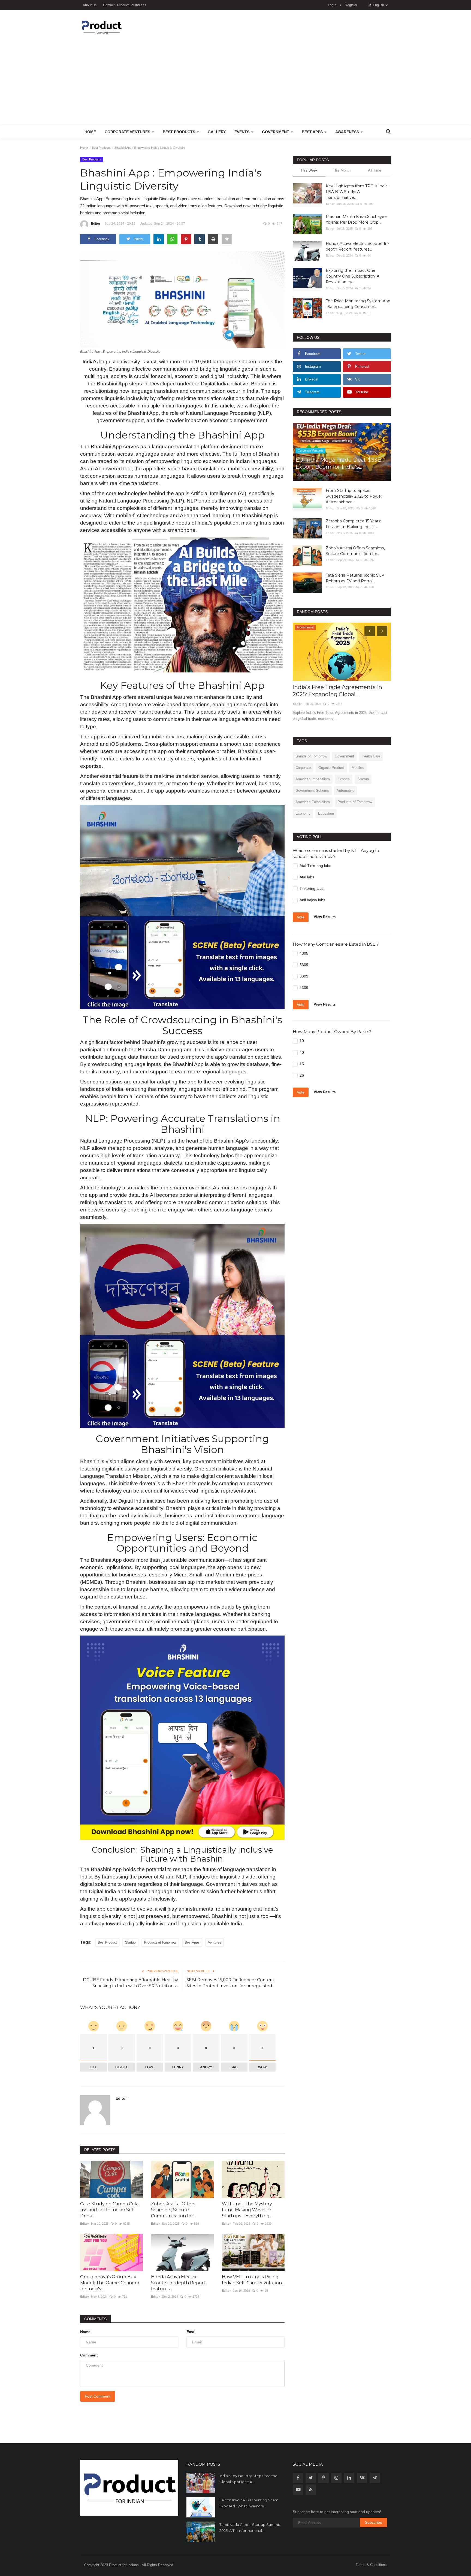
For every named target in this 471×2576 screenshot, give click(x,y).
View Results (325, 917)
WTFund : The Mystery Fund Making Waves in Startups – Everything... (247, 2210)
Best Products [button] (179, 132)
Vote (301, 917)
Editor (96, 224)
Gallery (217, 132)
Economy (303, 813)
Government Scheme (312, 791)
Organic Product (331, 768)
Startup (130, 1942)
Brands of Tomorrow (311, 756)
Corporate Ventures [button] (128, 132)
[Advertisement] (235, 84)
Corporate (303, 768)
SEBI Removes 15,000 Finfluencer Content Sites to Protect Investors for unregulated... (230, 1983)
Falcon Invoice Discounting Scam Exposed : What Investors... (249, 2503)
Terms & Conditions (371, 2565)
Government (344, 756)
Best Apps (192, 1942)
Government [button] (276, 132)
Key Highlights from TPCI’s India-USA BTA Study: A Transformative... (357, 192)
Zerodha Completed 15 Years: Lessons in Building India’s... (353, 524)
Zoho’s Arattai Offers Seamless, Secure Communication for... (173, 2210)
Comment (89, 2355)
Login (332, 5)
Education (326, 813)
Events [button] (242, 132)
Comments (95, 2319)
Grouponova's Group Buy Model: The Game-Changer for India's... (110, 2283)
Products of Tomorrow (160, 1942)
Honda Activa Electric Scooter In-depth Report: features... (179, 2283)
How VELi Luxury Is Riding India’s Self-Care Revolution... (253, 2280)
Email (191, 2332)
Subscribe (374, 2522)
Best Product (107, 1942)
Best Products (101, 148)
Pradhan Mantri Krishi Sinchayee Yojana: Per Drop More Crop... (356, 219)
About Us (90, 5)
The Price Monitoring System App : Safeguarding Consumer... (358, 304)
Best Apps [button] (313, 132)
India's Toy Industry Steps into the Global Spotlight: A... (248, 2479)
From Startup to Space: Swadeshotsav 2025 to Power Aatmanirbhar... (354, 496)
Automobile (345, 791)
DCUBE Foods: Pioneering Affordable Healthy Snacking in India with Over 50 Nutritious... (130, 1983)
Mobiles (358, 768)
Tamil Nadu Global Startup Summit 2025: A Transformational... (250, 2528)
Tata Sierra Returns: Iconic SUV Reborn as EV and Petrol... (355, 578)
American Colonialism (313, 802)
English (378, 5)
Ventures (215, 1942)
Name (85, 2332)
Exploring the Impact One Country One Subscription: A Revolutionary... (353, 276)
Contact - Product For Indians (125, 5)
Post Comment (98, 2396)
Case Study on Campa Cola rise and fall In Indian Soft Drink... (109, 2210)
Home (90, 132)
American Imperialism (313, 779)
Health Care (371, 756)
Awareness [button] (348, 132)
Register (351, 5)
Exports (344, 779)
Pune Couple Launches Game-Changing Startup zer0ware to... (335, 691)
